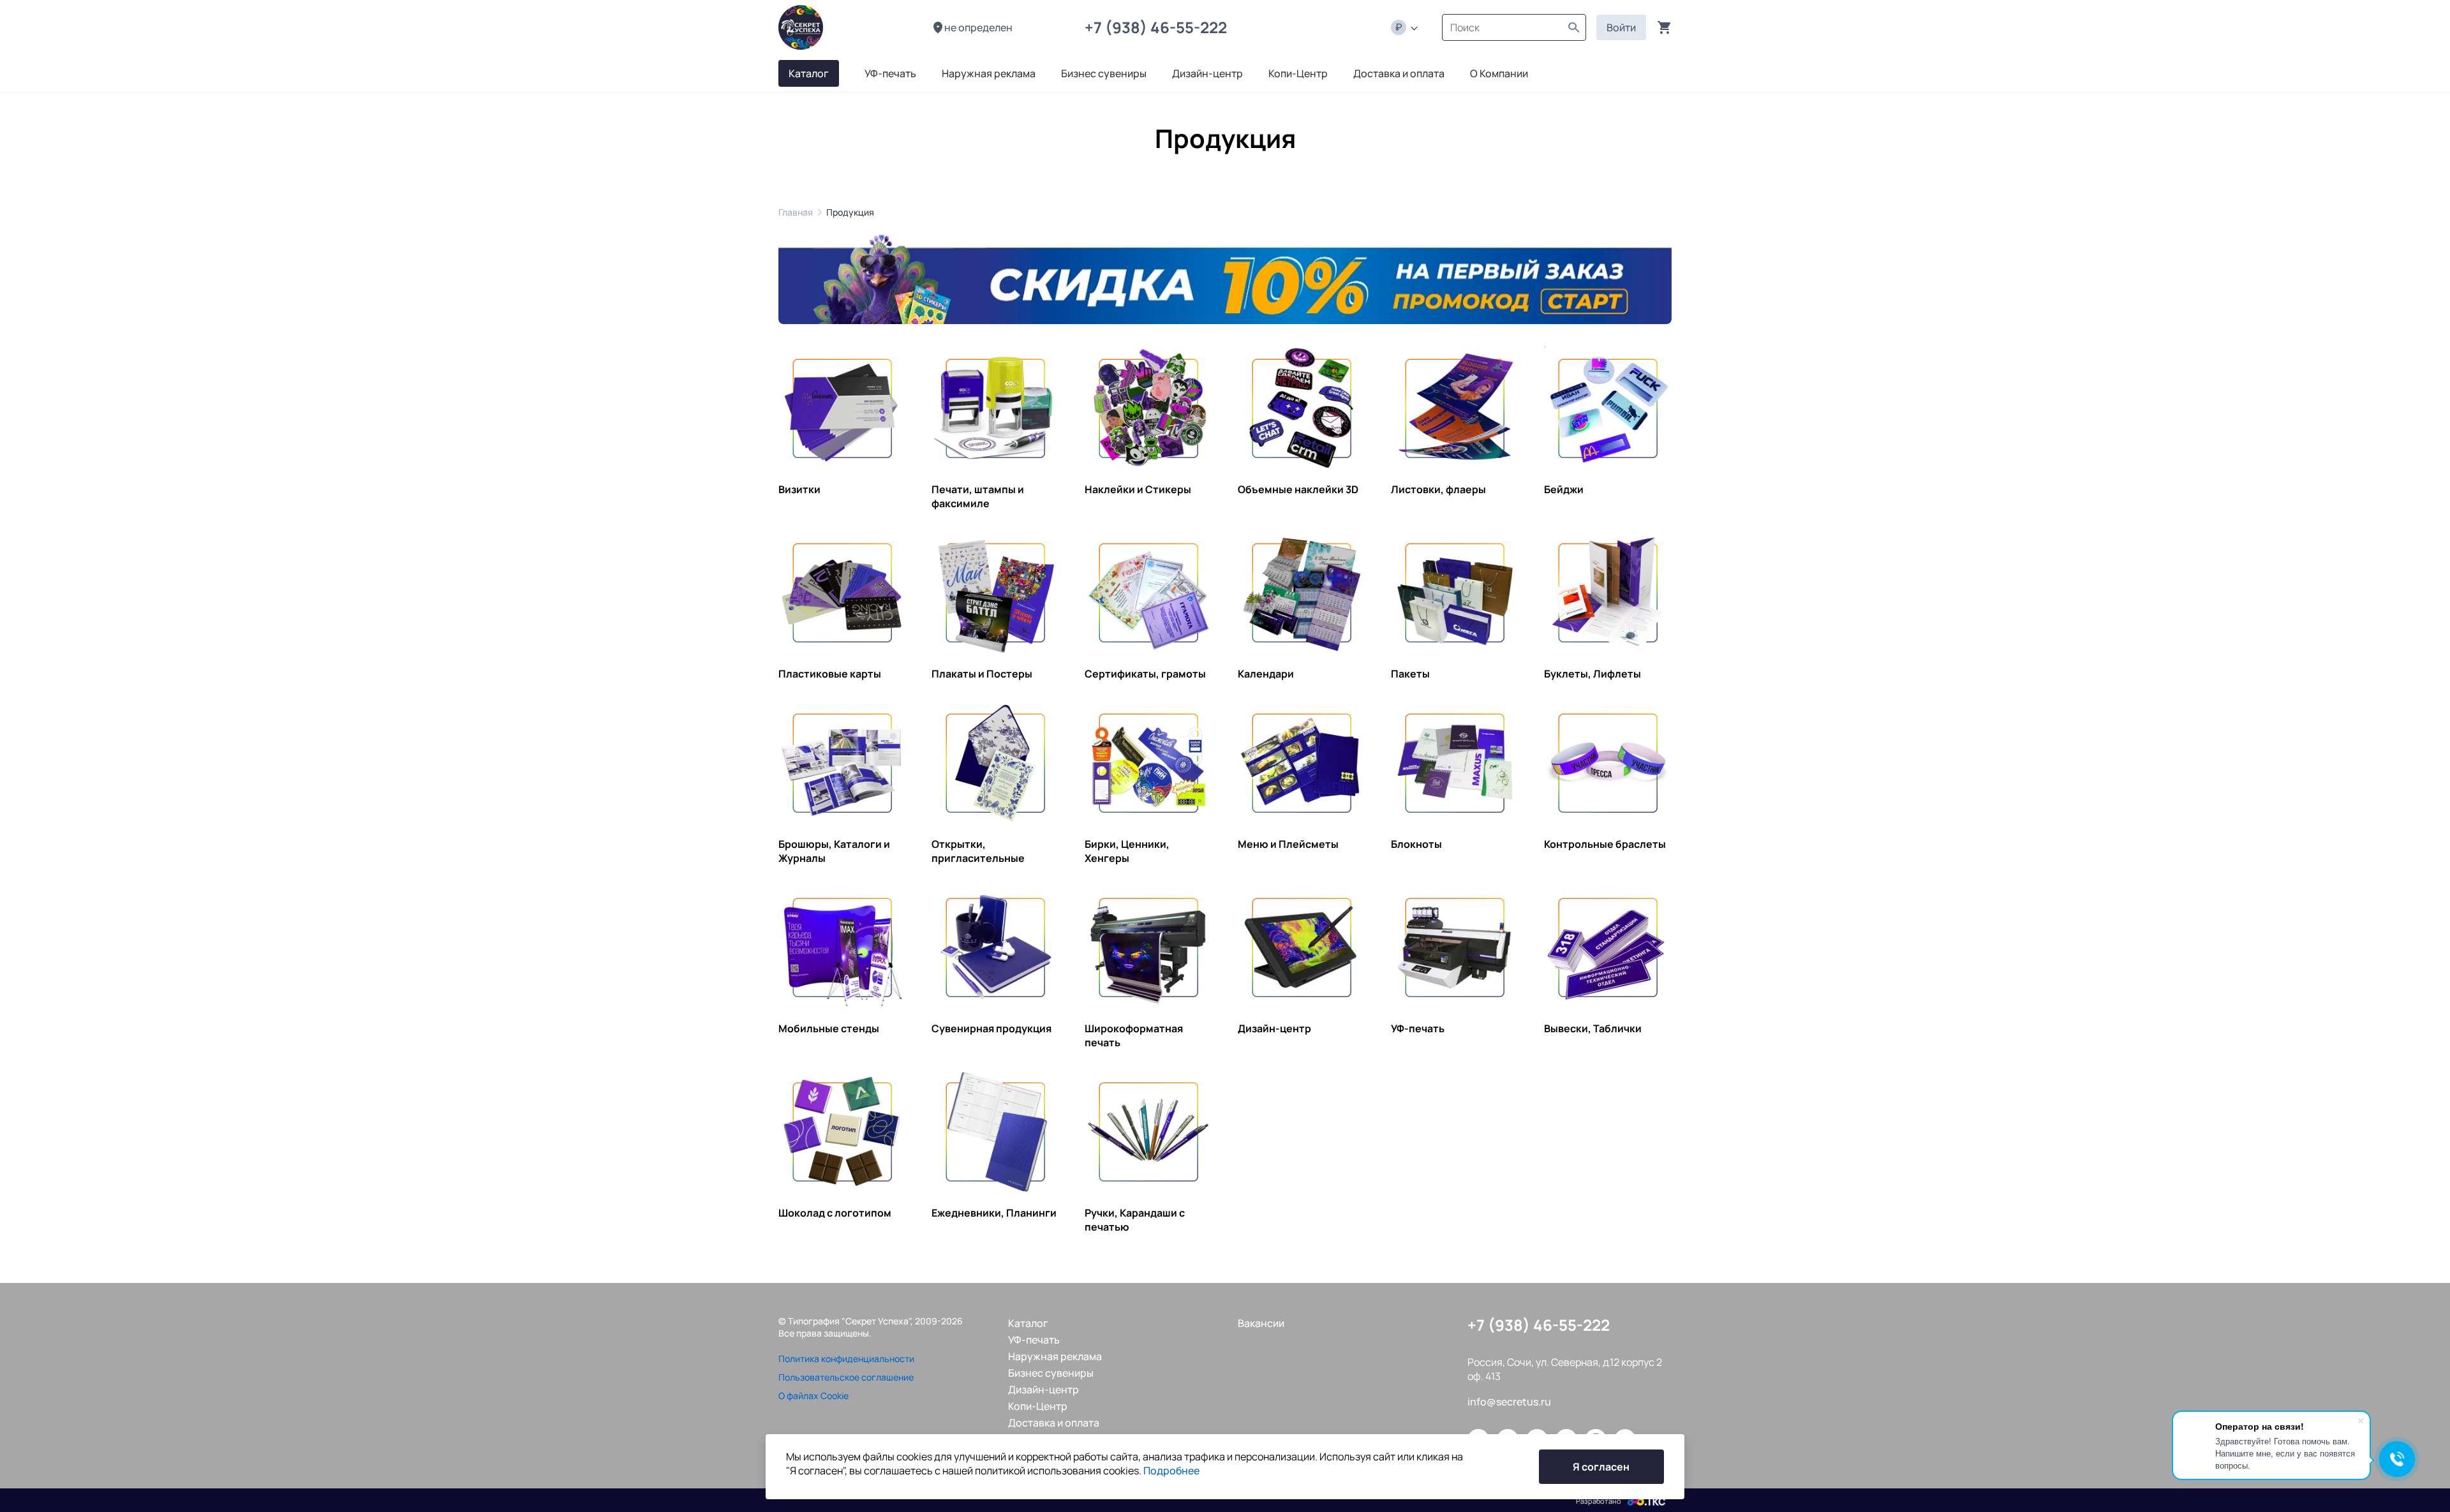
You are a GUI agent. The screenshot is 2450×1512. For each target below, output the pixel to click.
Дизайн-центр (1274, 1028)
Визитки (799, 489)
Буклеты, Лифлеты (1592, 674)
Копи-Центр (1038, 1406)
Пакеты (1410, 674)
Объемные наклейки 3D (1298, 489)
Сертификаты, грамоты (1145, 674)
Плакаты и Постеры (982, 674)
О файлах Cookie (813, 1396)
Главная (796, 212)
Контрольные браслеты (1605, 844)
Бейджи (1564, 489)
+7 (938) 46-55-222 (1159, 27)
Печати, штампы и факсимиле (978, 496)
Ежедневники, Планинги (994, 1213)
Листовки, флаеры (1438, 489)
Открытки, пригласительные (978, 851)
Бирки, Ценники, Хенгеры (1127, 851)
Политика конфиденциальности (846, 1359)
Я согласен (1601, 1467)
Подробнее (1171, 1471)
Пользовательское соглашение (846, 1377)
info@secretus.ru (1509, 1402)
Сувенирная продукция (991, 1028)
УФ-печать (1418, 1028)
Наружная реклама (1055, 1356)
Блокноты (1416, 844)
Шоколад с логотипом (835, 1213)
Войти (1621, 27)
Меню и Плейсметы (1288, 844)
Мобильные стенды (829, 1028)
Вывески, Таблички (1593, 1028)
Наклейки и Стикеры (1138, 489)
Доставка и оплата (1054, 1423)
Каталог (1028, 1323)
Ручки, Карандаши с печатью (1135, 1220)
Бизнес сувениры (1051, 1373)
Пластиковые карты (830, 674)
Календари (1266, 674)
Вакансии (1261, 1323)
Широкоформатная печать (1134, 1035)
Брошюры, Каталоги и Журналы (834, 851)
